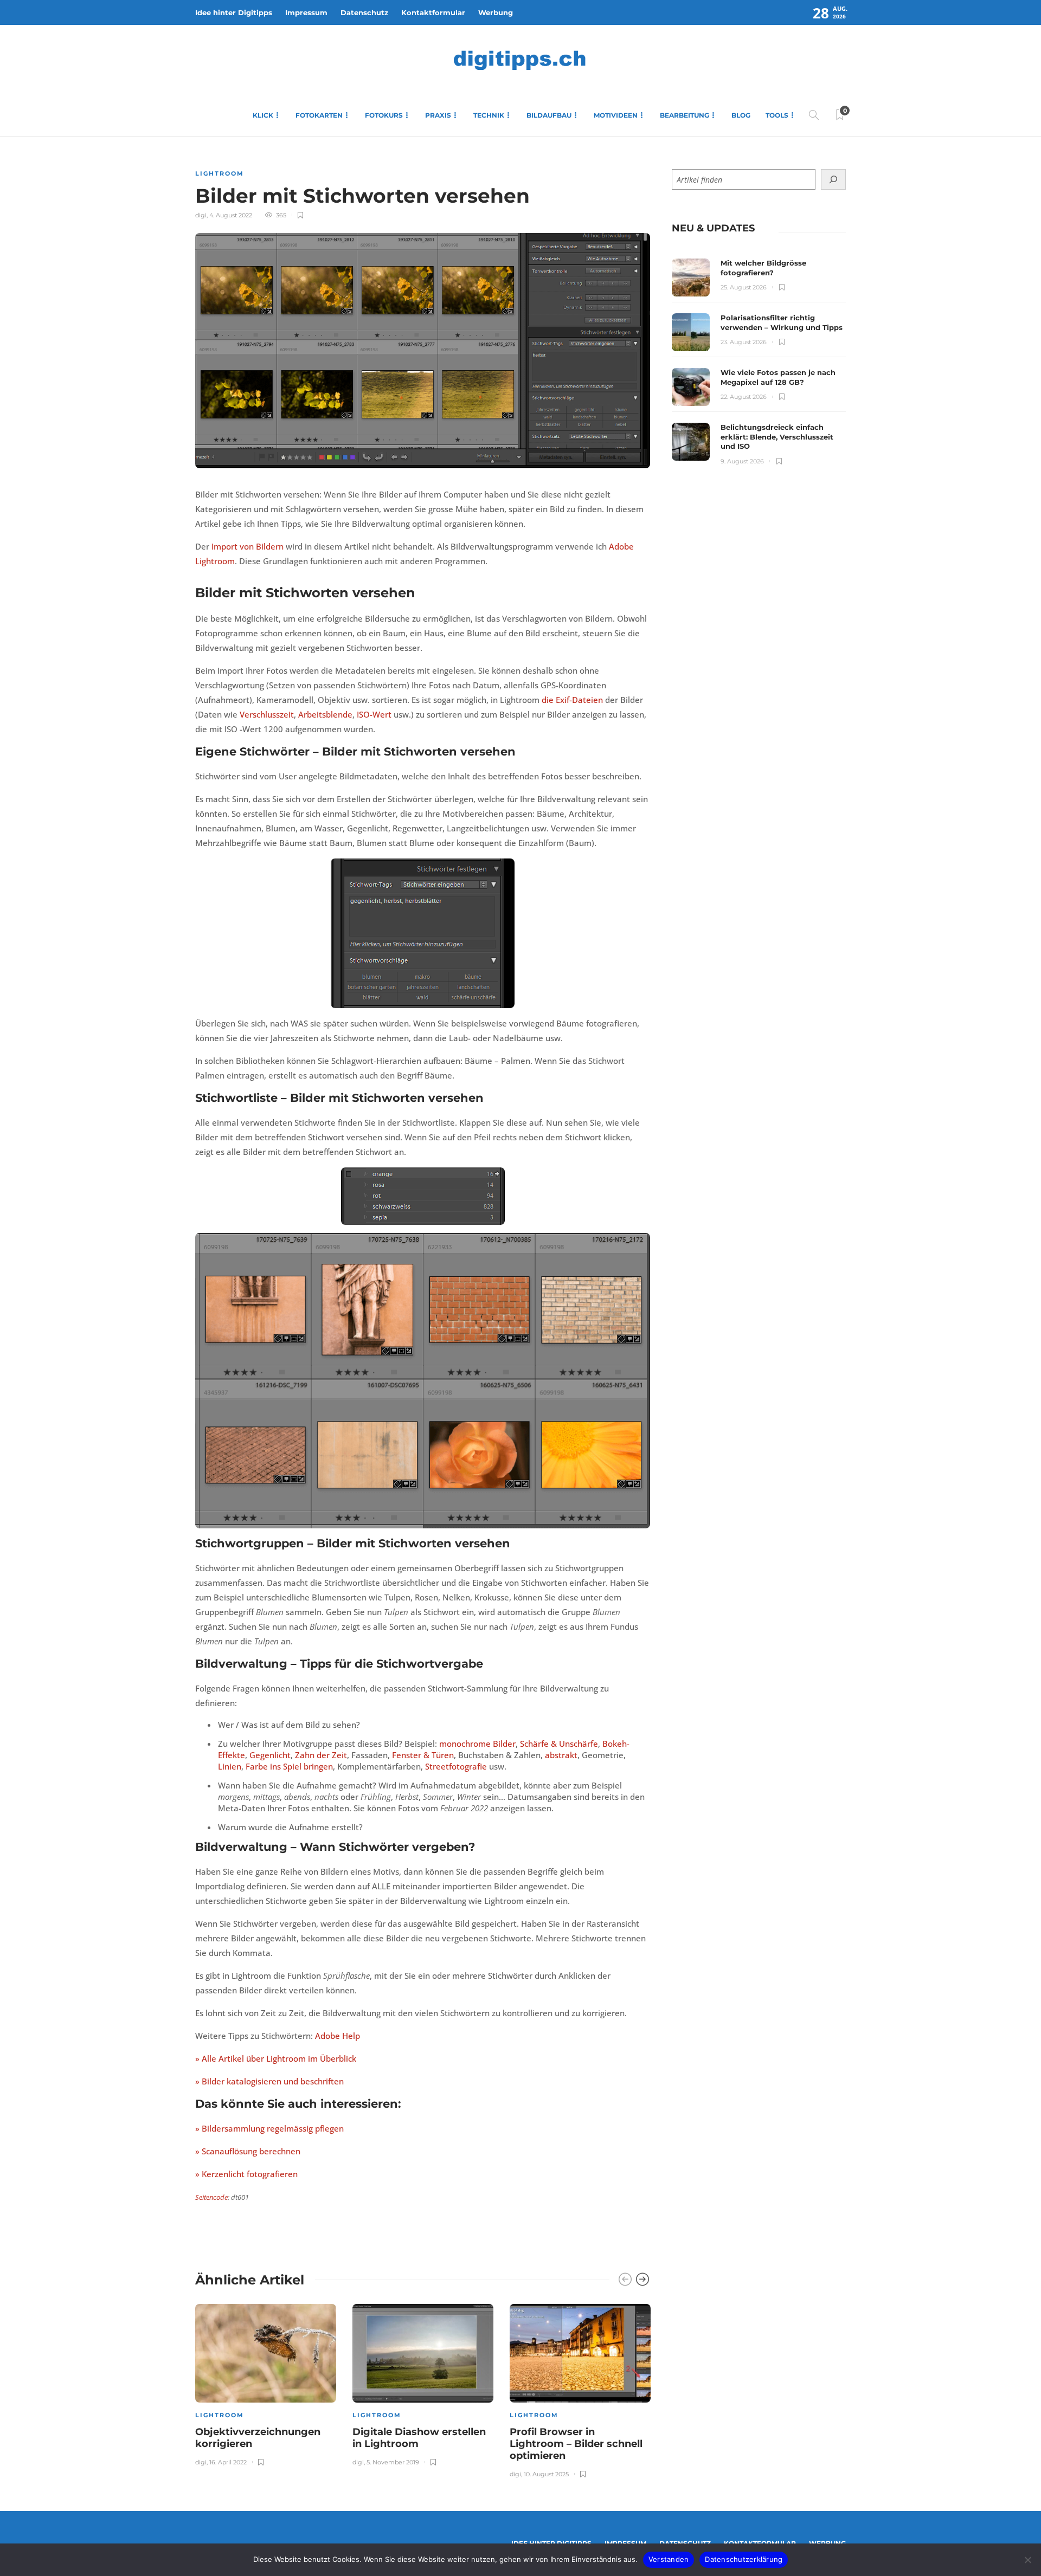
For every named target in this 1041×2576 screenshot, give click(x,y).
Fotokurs (384, 115)
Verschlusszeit (267, 714)
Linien (230, 1766)
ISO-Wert (374, 714)
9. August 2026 (742, 461)
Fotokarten (319, 115)
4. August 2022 (231, 215)
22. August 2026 (744, 397)
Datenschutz (364, 12)
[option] (266, 2383)
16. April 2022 (228, 2462)
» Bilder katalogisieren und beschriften (269, 2081)
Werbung (496, 12)
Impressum (306, 12)
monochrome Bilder (477, 1744)
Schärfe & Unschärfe (559, 1744)
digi (201, 215)
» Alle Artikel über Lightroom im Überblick (276, 2058)
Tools (777, 115)
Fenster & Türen (423, 1755)
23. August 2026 (744, 342)
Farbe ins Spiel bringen (289, 1766)
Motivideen (616, 115)
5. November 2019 (393, 2462)
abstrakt (561, 1755)
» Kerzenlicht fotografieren (246, 2174)
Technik (489, 115)
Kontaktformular (433, 12)
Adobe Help (338, 2036)
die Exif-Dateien (572, 700)
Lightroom (220, 173)
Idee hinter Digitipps (234, 12)
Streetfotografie (456, 1766)
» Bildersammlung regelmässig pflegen (269, 2128)
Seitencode (211, 2197)
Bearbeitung (685, 115)
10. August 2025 (546, 2474)
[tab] (713, 228)
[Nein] (1027, 2560)
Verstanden (669, 2559)
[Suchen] (833, 179)
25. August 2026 (744, 287)
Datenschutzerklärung (744, 2559)
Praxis (438, 115)
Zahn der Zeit (321, 1755)
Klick (263, 115)
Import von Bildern (246, 546)
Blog (741, 115)
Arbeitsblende (325, 714)
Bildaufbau (549, 115)
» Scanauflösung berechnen (248, 2151)
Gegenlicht (270, 1755)
